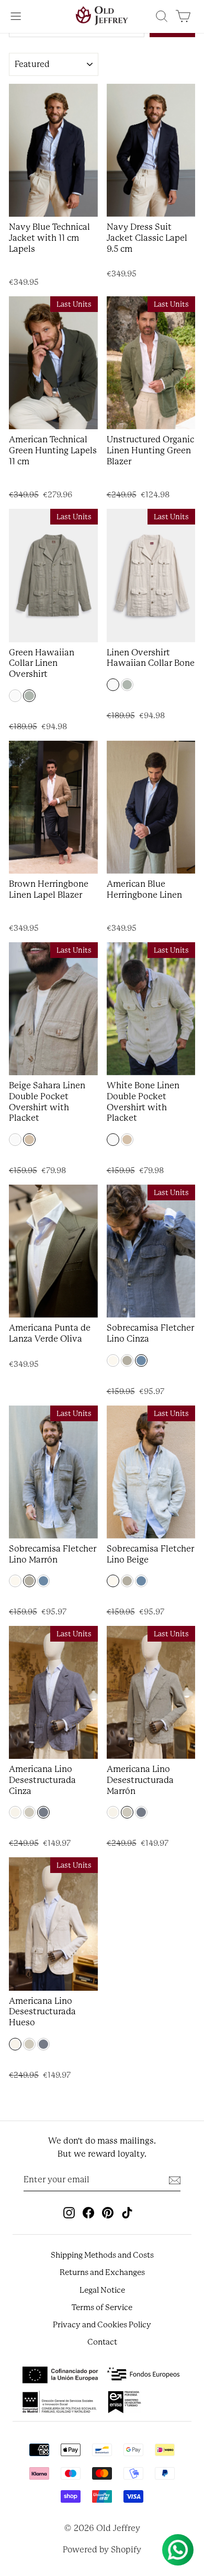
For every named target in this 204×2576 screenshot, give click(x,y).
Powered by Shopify (102, 2550)
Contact (102, 2342)
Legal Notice (102, 2290)
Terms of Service (102, 2307)
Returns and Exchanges (102, 2272)
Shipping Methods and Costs (102, 2255)
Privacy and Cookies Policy (102, 2325)
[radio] (15, 696)
